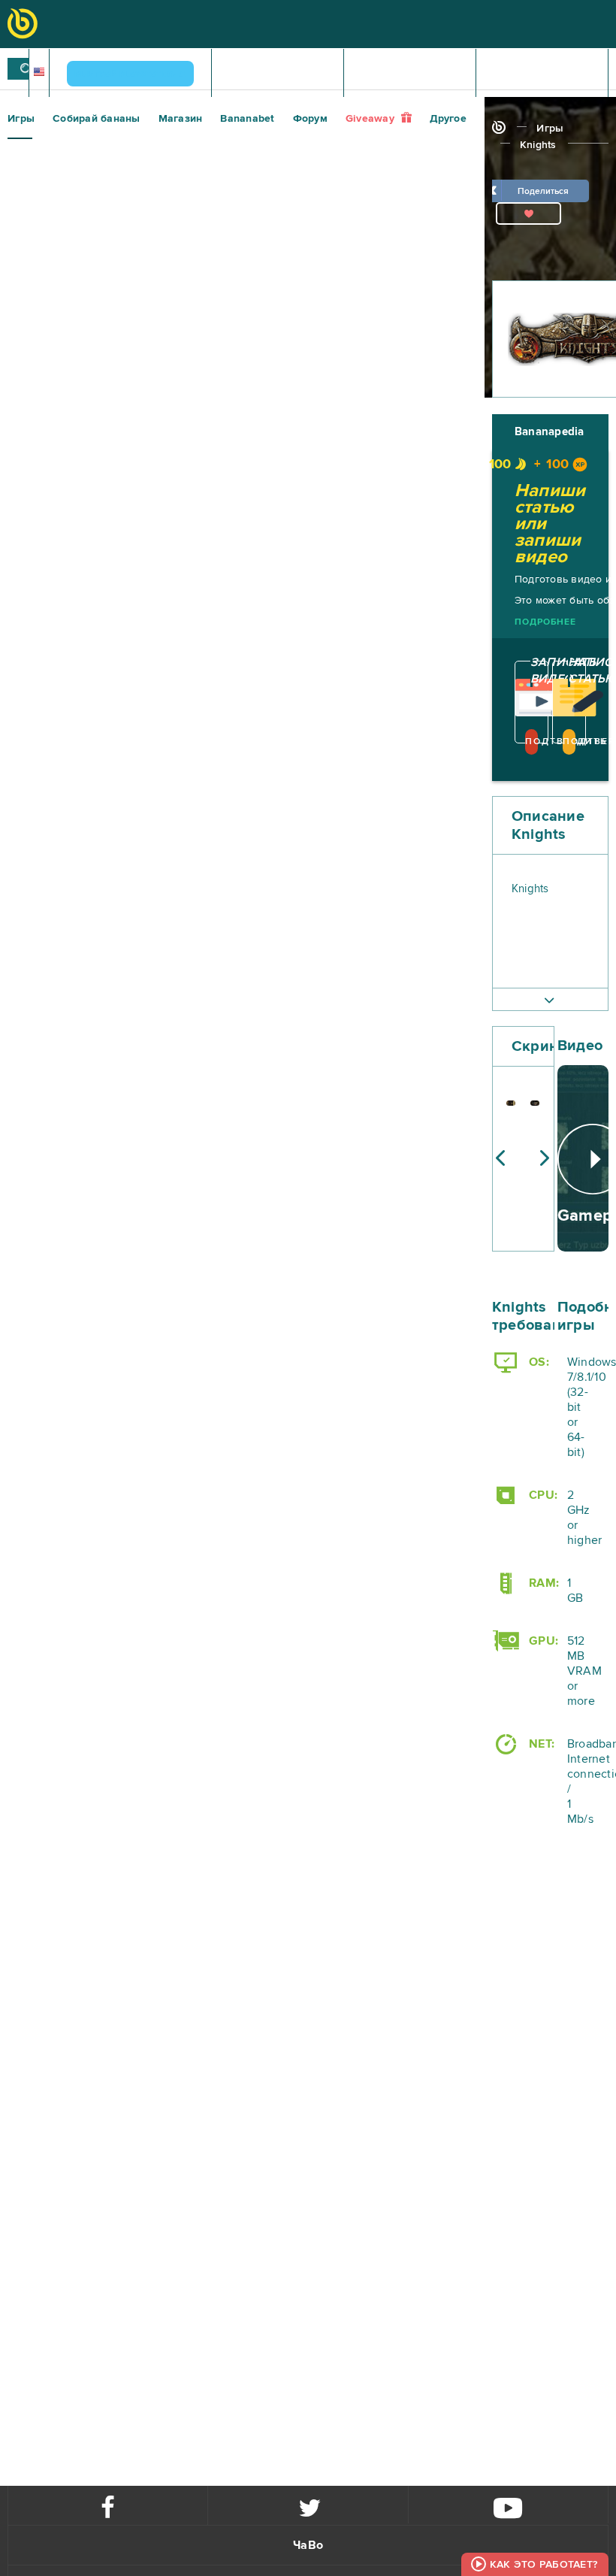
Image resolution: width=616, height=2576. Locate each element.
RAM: (542, 1583)
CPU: (542, 1495)
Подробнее (545, 622)
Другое (448, 118)
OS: (537, 1362)
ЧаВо (308, 2545)
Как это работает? (544, 2564)
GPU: (542, 1641)
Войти (547, 74)
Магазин (181, 118)
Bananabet (247, 118)
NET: (540, 1744)
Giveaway (371, 118)
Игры (21, 118)
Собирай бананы (97, 118)
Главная (278, 74)
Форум (310, 118)
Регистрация (417, 74)
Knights (538, 145)
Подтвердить (531, 742)
